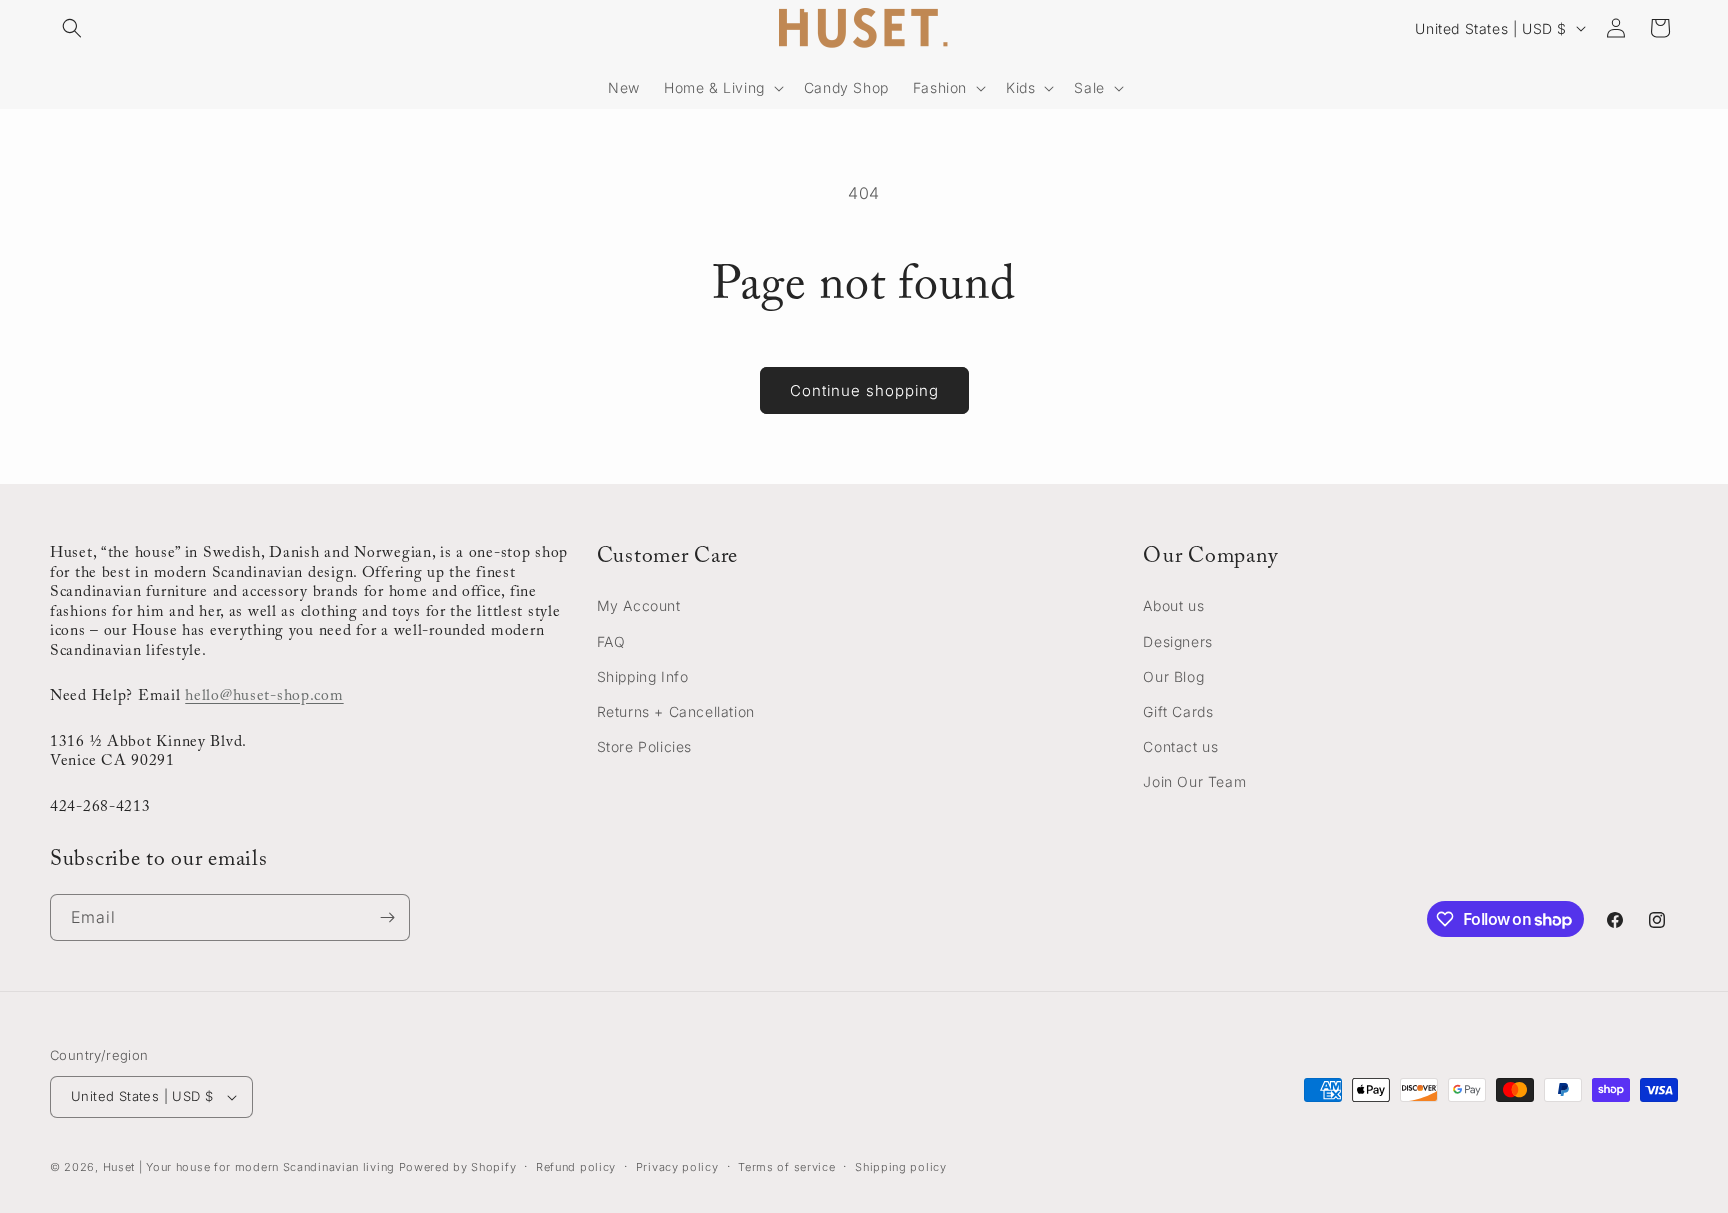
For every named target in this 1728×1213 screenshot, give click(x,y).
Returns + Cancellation (676, 711)
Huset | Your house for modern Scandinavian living (249, 1167)
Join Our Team (1194, 781)
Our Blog (1173, 676)
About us (1173, 605)
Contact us (1180, 746)
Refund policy (576, 1167)
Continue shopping (864, 390)
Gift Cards (1178, 711)
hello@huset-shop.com (264, 696)
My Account (639, 605)
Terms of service (786, 1167)
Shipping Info (643, 676)
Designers (1177, 641)
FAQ (611, 641)
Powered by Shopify (458, 1167)
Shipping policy (901, 1167)
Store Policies (644, 746)
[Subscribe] (387, 917)
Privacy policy (677, 1167)
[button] (72, 28)
